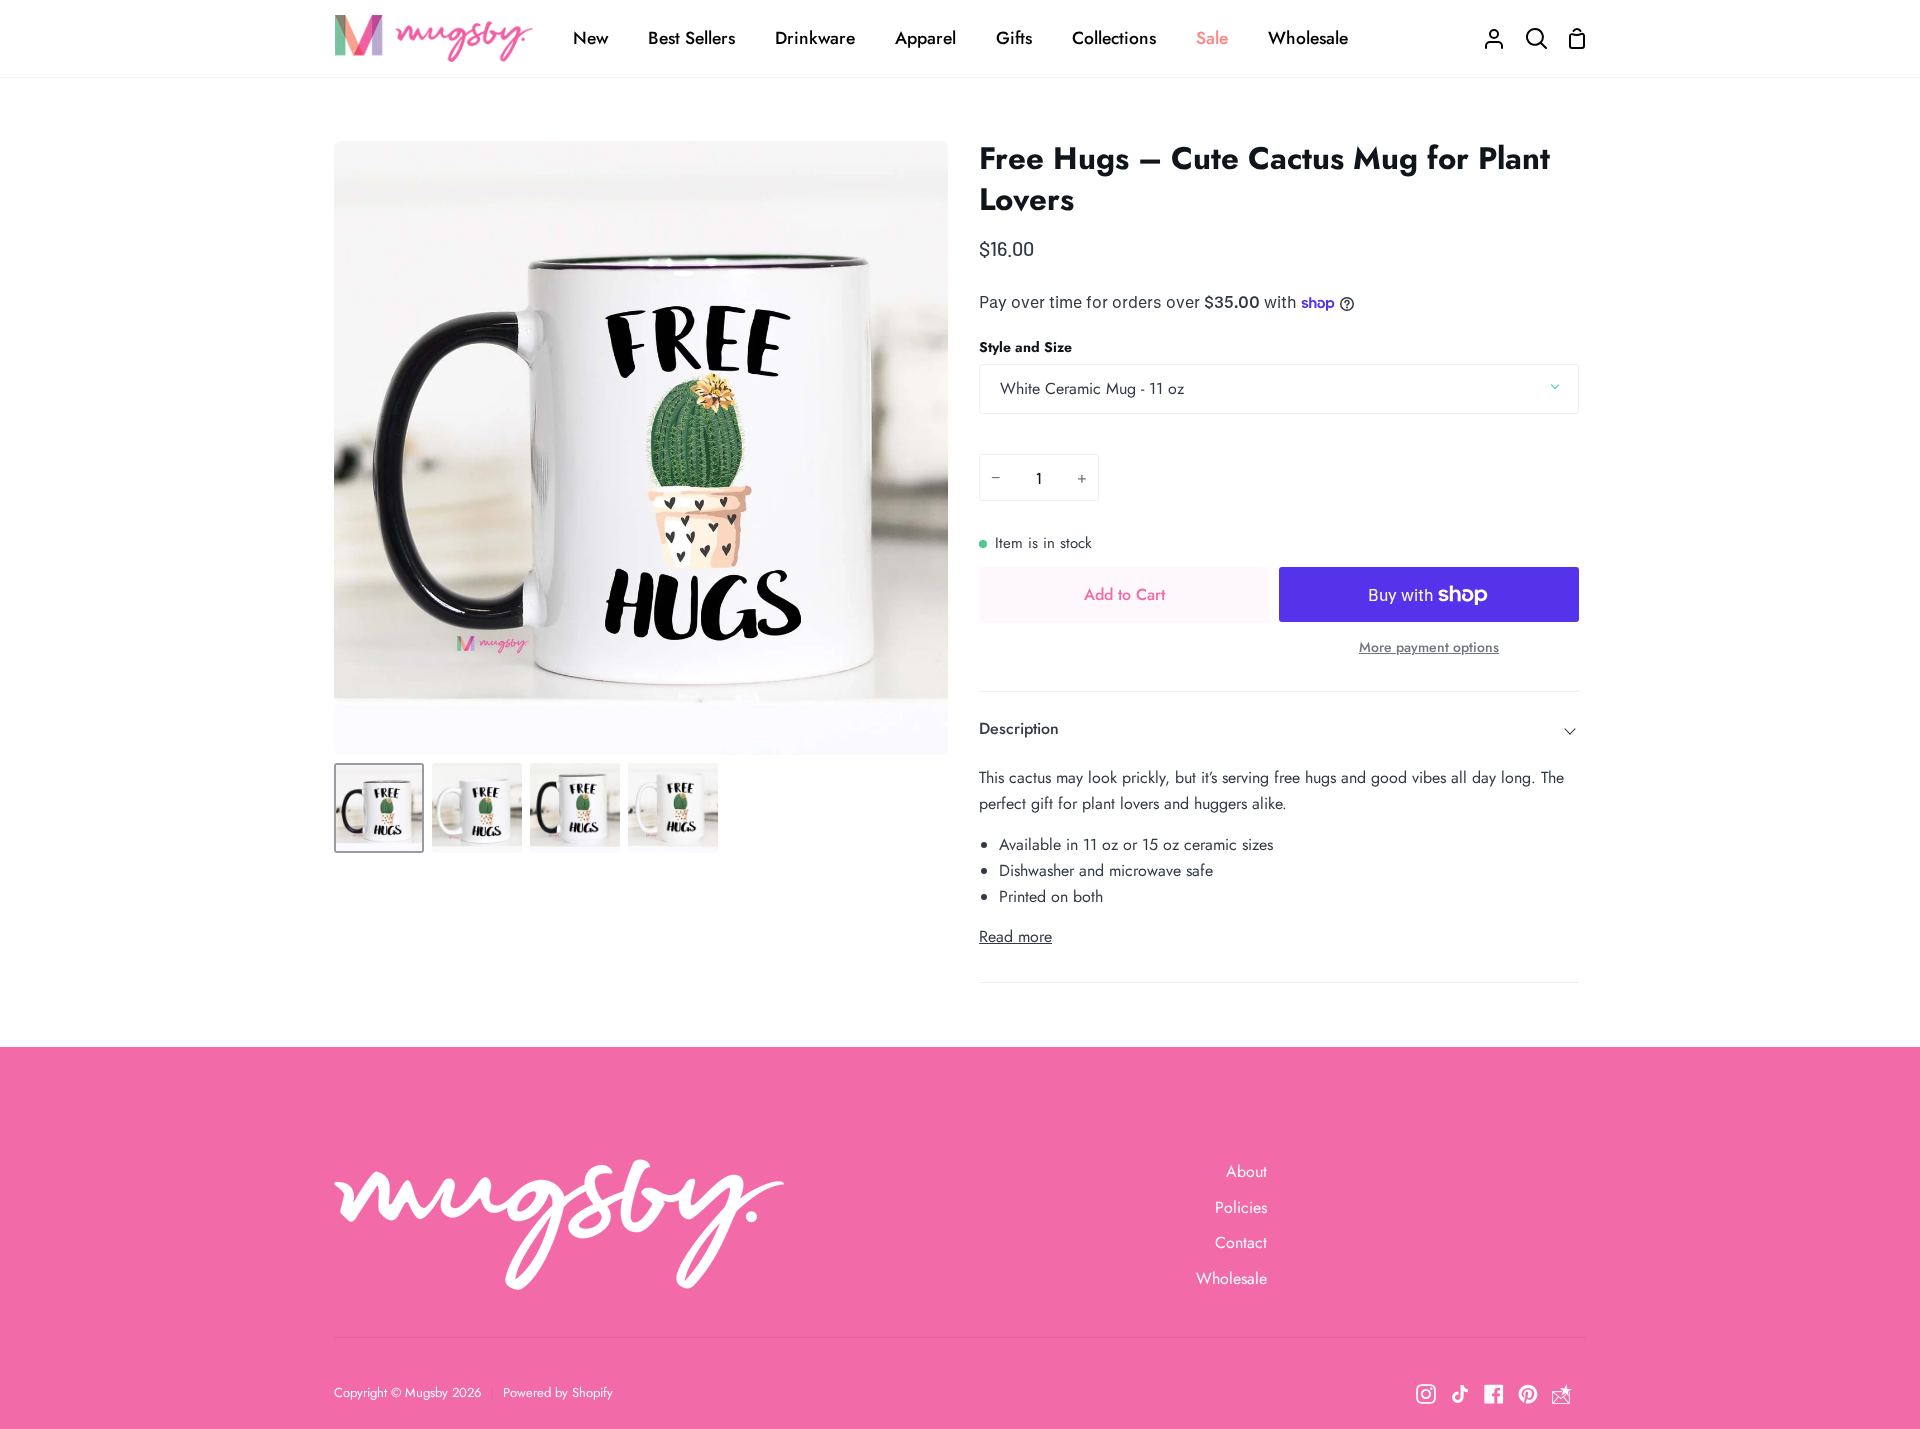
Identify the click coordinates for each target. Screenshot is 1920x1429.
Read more (1015, 936)
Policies (1241, 1207)
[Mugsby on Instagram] (1426, 1394)
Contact (1241, 1242)
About (1246, 1171)
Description (1019, 728)
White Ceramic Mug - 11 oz (1092, 388)
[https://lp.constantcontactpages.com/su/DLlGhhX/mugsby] (1562, 1394)
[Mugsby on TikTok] (1460, 1394)
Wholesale (1231, 1278)
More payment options (1429, 647)
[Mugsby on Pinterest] (1528, 1394)
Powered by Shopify (558, 1392)
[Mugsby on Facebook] (1494, 1394)
